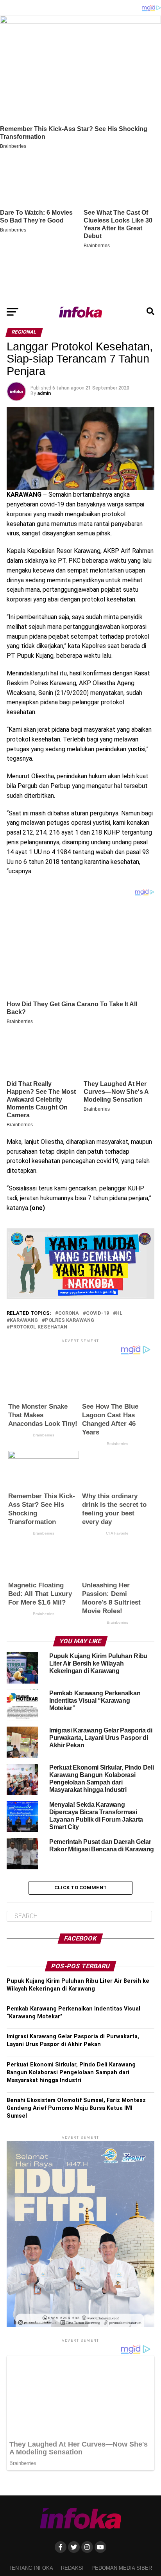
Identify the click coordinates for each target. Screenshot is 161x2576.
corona (69, 1313)
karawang (24, 1320)
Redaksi (72, 2568)
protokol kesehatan (38, 1327)
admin (44, 393)
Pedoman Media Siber (122, 2568)
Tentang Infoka (31, 2568)
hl (119, 1313)
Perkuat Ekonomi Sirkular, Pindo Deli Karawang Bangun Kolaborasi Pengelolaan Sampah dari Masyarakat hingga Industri (71, 2072)
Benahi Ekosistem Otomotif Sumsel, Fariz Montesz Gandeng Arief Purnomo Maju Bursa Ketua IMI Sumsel (76, 2108)
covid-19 (97, 1313)
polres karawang (70, 1320)
